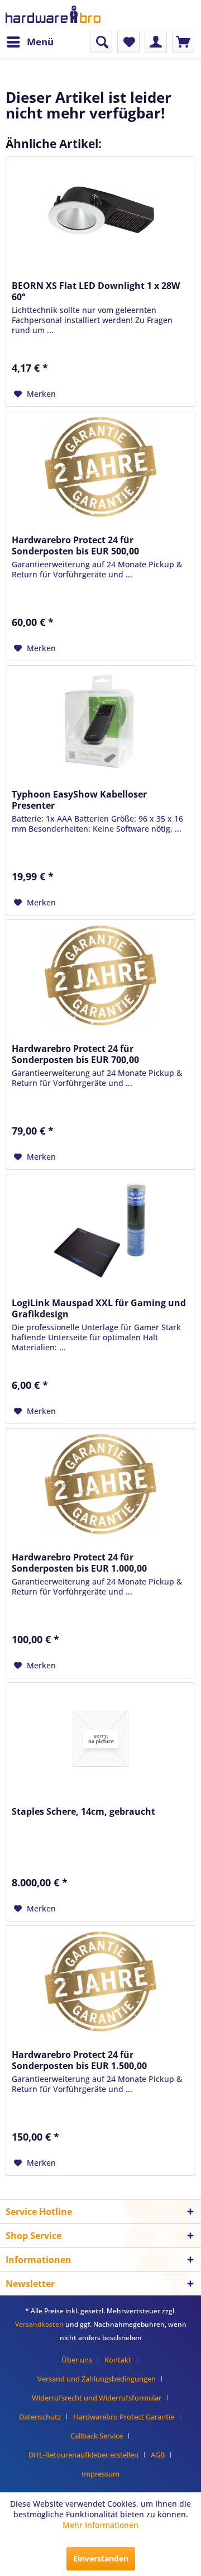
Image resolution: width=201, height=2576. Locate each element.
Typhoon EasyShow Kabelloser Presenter (79, 800)
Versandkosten (39, 2324)
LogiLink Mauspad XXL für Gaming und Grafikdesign (99, 1308)
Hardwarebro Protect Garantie (124, 2417)
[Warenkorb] (183, 42)
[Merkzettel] (128, 42)
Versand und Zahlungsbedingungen (97, 2379)
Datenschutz (40, 2417)
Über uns (77, 2360)
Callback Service (97, 2436)
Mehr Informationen (100, 2525)
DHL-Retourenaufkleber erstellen (83, 2455)
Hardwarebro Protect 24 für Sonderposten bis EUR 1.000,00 (79, 1563)
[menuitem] (30, 42)
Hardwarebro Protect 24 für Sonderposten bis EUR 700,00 (75, 1054)
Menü (40, 42)
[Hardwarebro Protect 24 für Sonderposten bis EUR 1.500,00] (100, 1982)
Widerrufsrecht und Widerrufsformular (97, 2398)
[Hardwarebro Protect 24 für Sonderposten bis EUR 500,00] (100, 467)
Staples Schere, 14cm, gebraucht (83, 1811)
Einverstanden (101, 2558)
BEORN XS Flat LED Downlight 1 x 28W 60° (96, 291)
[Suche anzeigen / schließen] (101, 42)
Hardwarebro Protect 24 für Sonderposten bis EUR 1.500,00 (79, 2060)
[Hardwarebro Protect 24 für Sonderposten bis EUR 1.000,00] (100, 1484)
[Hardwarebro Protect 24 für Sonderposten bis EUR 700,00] (100, 976)
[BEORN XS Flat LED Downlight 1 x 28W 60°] (100, 213)
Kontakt (118, 2360)
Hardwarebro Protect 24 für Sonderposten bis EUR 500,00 (75, 545)
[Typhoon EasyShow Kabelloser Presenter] (100, 722)
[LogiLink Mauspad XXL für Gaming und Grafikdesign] (100, 1230)
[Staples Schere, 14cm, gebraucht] (100, 1739)
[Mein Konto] (156, 42)
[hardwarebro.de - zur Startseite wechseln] (53, 15)
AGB (158, 2455)
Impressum (100, 2474)
